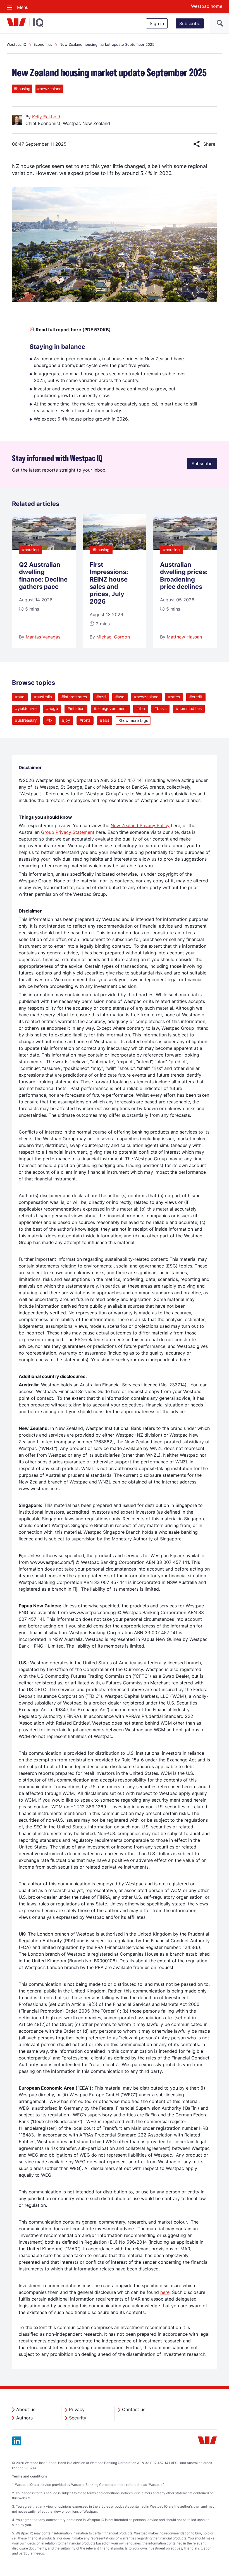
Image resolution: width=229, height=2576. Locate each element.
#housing (30, 550)
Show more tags (133, 720)
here (165, 2292)
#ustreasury (26, 720)
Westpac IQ (16, 44)
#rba (141, 708)
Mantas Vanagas (43, 637)
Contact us (134, 2409)
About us (26, 2409)
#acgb (52, 708)
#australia (43, 697)
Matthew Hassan (184, 637)
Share (204, 144)
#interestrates (74, 697)
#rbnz (85, 720)
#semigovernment (110, 708)
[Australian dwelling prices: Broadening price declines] (185, 548)
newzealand (49, 89)
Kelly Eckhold (46, 117)
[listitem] (44, 581)
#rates (174, 697)
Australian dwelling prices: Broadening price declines (184, 576)
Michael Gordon (113, 637)
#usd (120, 697)
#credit (196, 697)
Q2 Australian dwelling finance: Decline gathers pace (43, 576)
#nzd (101, 697)
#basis (160, 708)
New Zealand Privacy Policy (140, 825)
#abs (105, 720)
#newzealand (146, 697)
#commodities (189, 708)
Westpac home (207, 6)
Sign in (157, 23)
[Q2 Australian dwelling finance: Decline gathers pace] (44, 548)
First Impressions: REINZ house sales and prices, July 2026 (109, 583)
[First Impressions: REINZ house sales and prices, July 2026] (115, 548)
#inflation (76, 708)
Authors (24, 2418)
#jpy (66, 720)
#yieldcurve (26, 708)
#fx (49, 720)
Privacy (77, 2409)
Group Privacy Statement (68, 832)
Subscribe (190, 23)
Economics (43, 44)
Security (78, 2418)
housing (22, 89)
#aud (20, 697)
